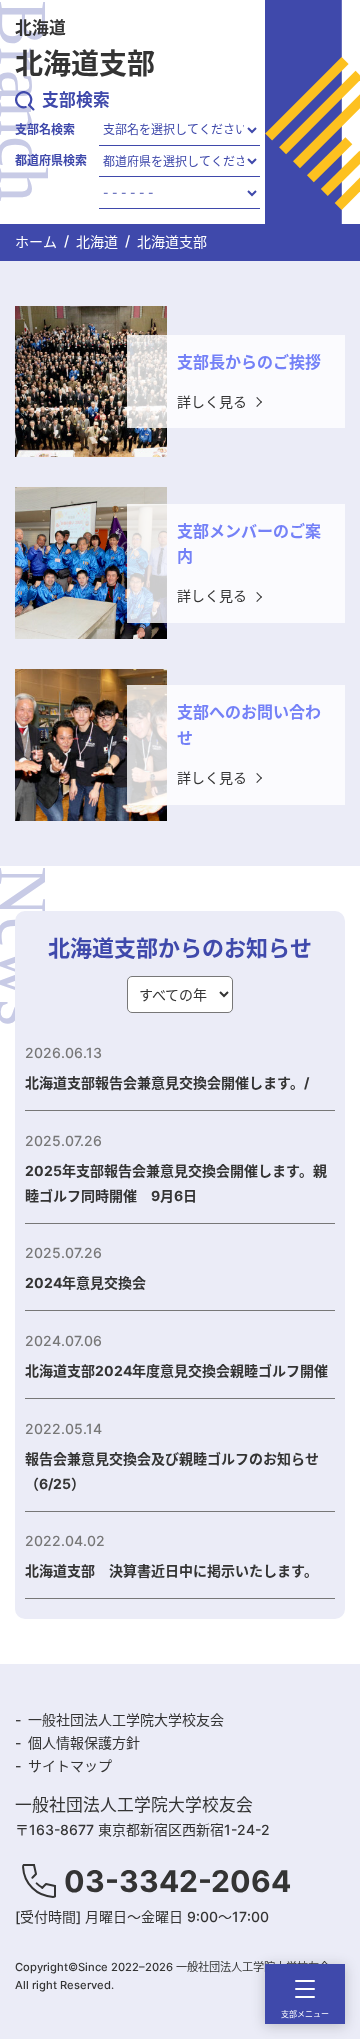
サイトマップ (70, 1765)
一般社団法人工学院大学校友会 (126, 1719)
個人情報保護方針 (84, 1742)
